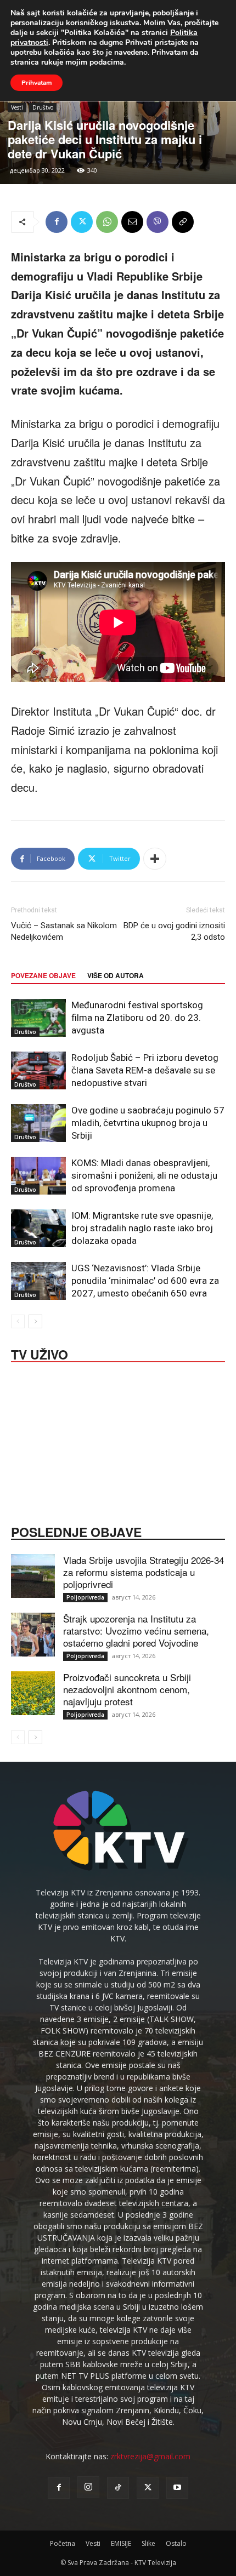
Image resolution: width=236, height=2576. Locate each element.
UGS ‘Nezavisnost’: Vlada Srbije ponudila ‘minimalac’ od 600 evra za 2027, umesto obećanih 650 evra (145, 1281)
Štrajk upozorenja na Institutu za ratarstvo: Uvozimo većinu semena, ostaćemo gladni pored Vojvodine (136, 1630)
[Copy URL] (183, 222)
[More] (155, 859)
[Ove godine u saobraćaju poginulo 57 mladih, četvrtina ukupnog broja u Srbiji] (38, 1123)
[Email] (132, 222)
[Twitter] (82, 222)
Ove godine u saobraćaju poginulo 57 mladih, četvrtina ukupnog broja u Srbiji (148, 1123)
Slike (148, 2543)
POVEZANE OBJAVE (43, 975)
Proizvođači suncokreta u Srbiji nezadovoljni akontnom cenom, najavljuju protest (127, 1689)
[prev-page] (18, 1321)
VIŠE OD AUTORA (116, 975)
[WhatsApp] (107, 222)
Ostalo (176, 2543)
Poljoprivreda (85, 1597)
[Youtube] (177, 2488)
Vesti (17, 107)
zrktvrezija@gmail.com (150, 2456)
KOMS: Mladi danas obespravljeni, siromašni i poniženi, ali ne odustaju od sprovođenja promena (144, 1175)
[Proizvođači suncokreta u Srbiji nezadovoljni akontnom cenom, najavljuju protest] (33, 1693)
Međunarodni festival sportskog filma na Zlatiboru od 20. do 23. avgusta (137, 1018)
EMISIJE (121, 2543)
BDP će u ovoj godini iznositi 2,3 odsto (174, 931)
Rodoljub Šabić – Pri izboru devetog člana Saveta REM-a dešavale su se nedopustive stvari (145, 1070)
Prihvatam (36, 83)
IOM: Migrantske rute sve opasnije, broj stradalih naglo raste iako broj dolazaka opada (142, 1228)
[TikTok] (118, 2488)
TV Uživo (40, 1353)
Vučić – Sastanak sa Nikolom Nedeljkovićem (64, 931)
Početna (63, 2543)
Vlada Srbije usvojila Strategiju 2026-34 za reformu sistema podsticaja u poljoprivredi (144, 1572)
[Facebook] (57, 222)
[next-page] (35, 1321)
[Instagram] (88, 2487)
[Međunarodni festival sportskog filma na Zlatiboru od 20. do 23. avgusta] (38, 1018)
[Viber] (158, 222)
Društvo (43, 107)
